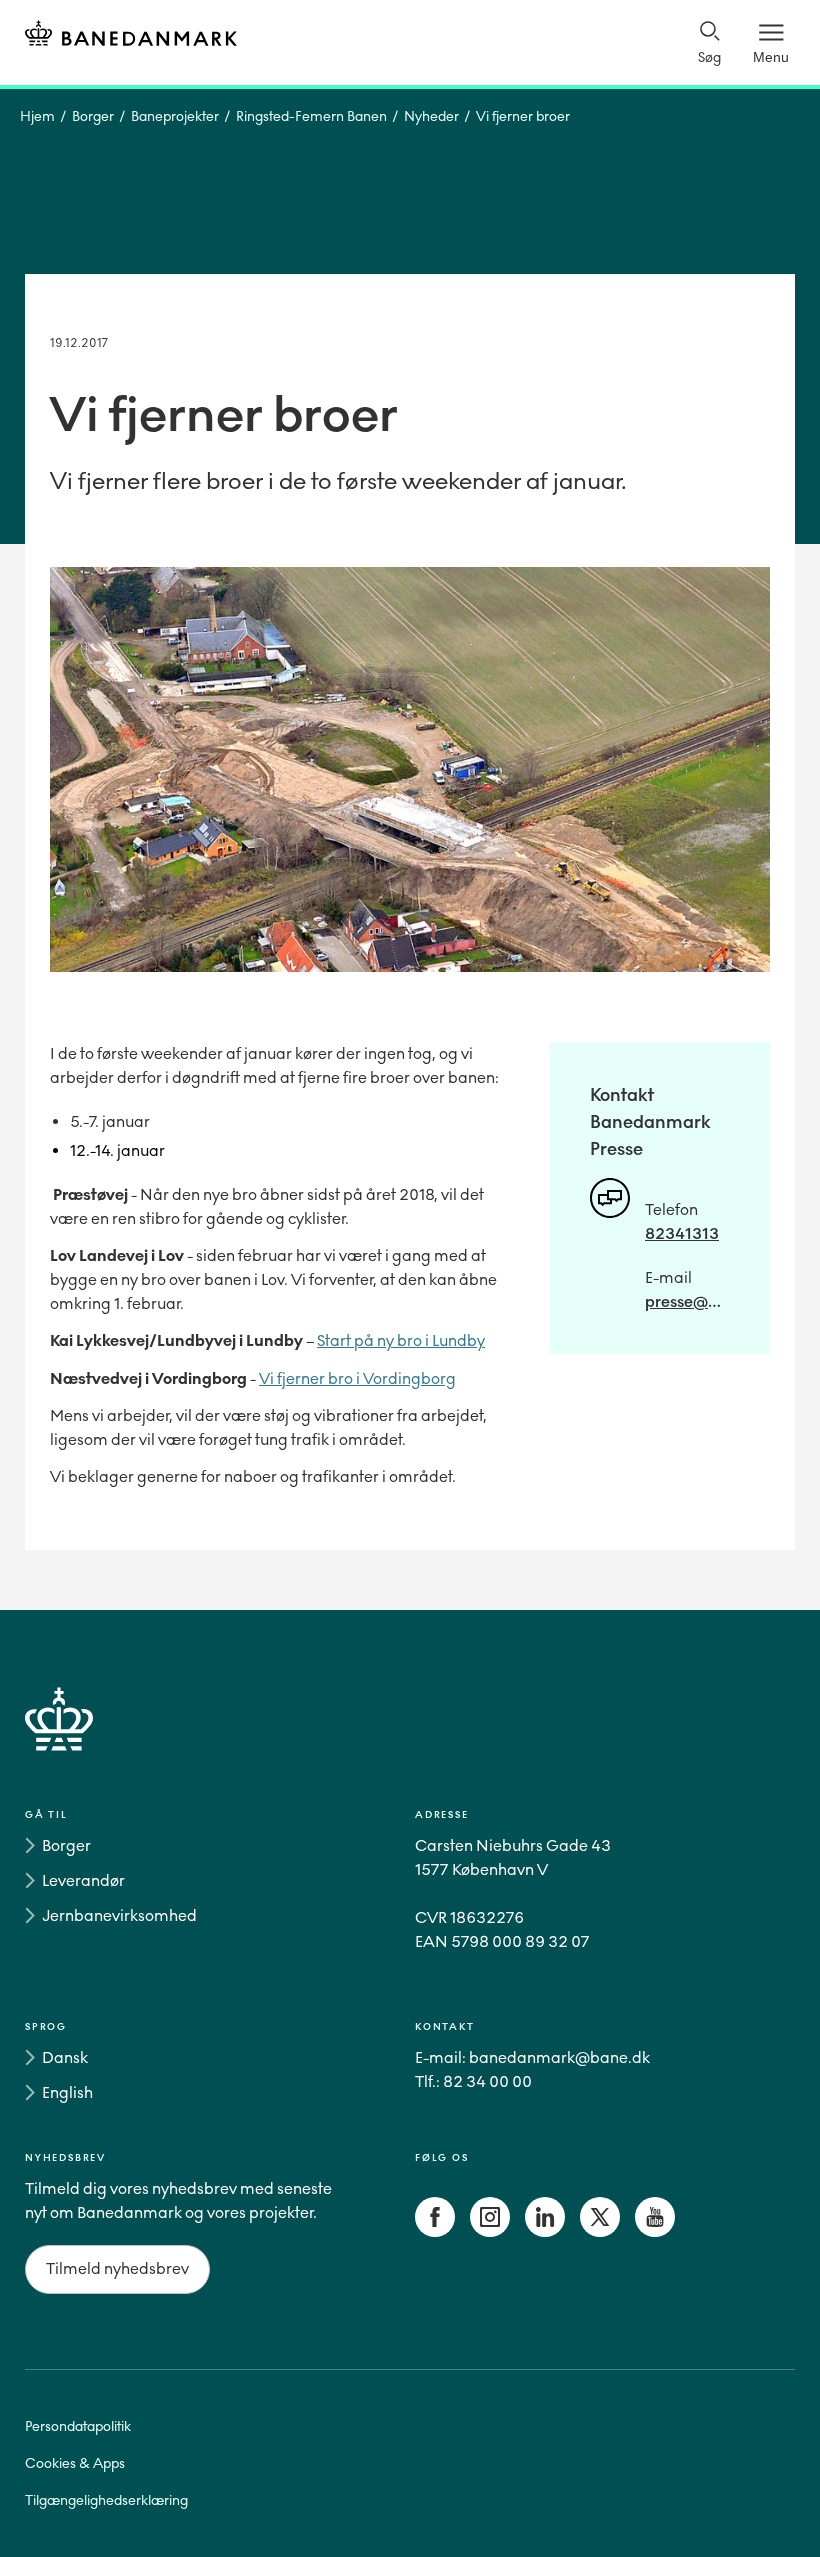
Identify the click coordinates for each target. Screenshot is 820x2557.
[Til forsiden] (131, 36)
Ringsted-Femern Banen (311, 116)
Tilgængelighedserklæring (106, 2500)
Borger (93, 116)
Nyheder (431, 116)
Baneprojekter (175, 116)
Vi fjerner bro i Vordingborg (357, 1378)
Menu (771, 57)
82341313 (682, 1233)
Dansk (65, 2057)
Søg (709, 57)
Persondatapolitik (78, 2426)
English (67, 2092)
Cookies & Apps (75, 2463)
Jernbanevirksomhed (119, 1915)
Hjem (37, 116)
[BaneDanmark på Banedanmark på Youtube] (655, 2231)
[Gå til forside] (410, 1742)
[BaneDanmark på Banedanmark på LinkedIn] (545, 2231)
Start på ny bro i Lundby (401, 1340)
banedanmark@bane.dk (559, 2057)
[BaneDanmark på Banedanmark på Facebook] (435, 2231)
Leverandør (83, 1880)
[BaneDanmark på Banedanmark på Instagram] (490, 2231)
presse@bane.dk (687, 1301)
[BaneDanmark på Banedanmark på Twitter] (600, 2231)
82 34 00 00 (487, 2081)
